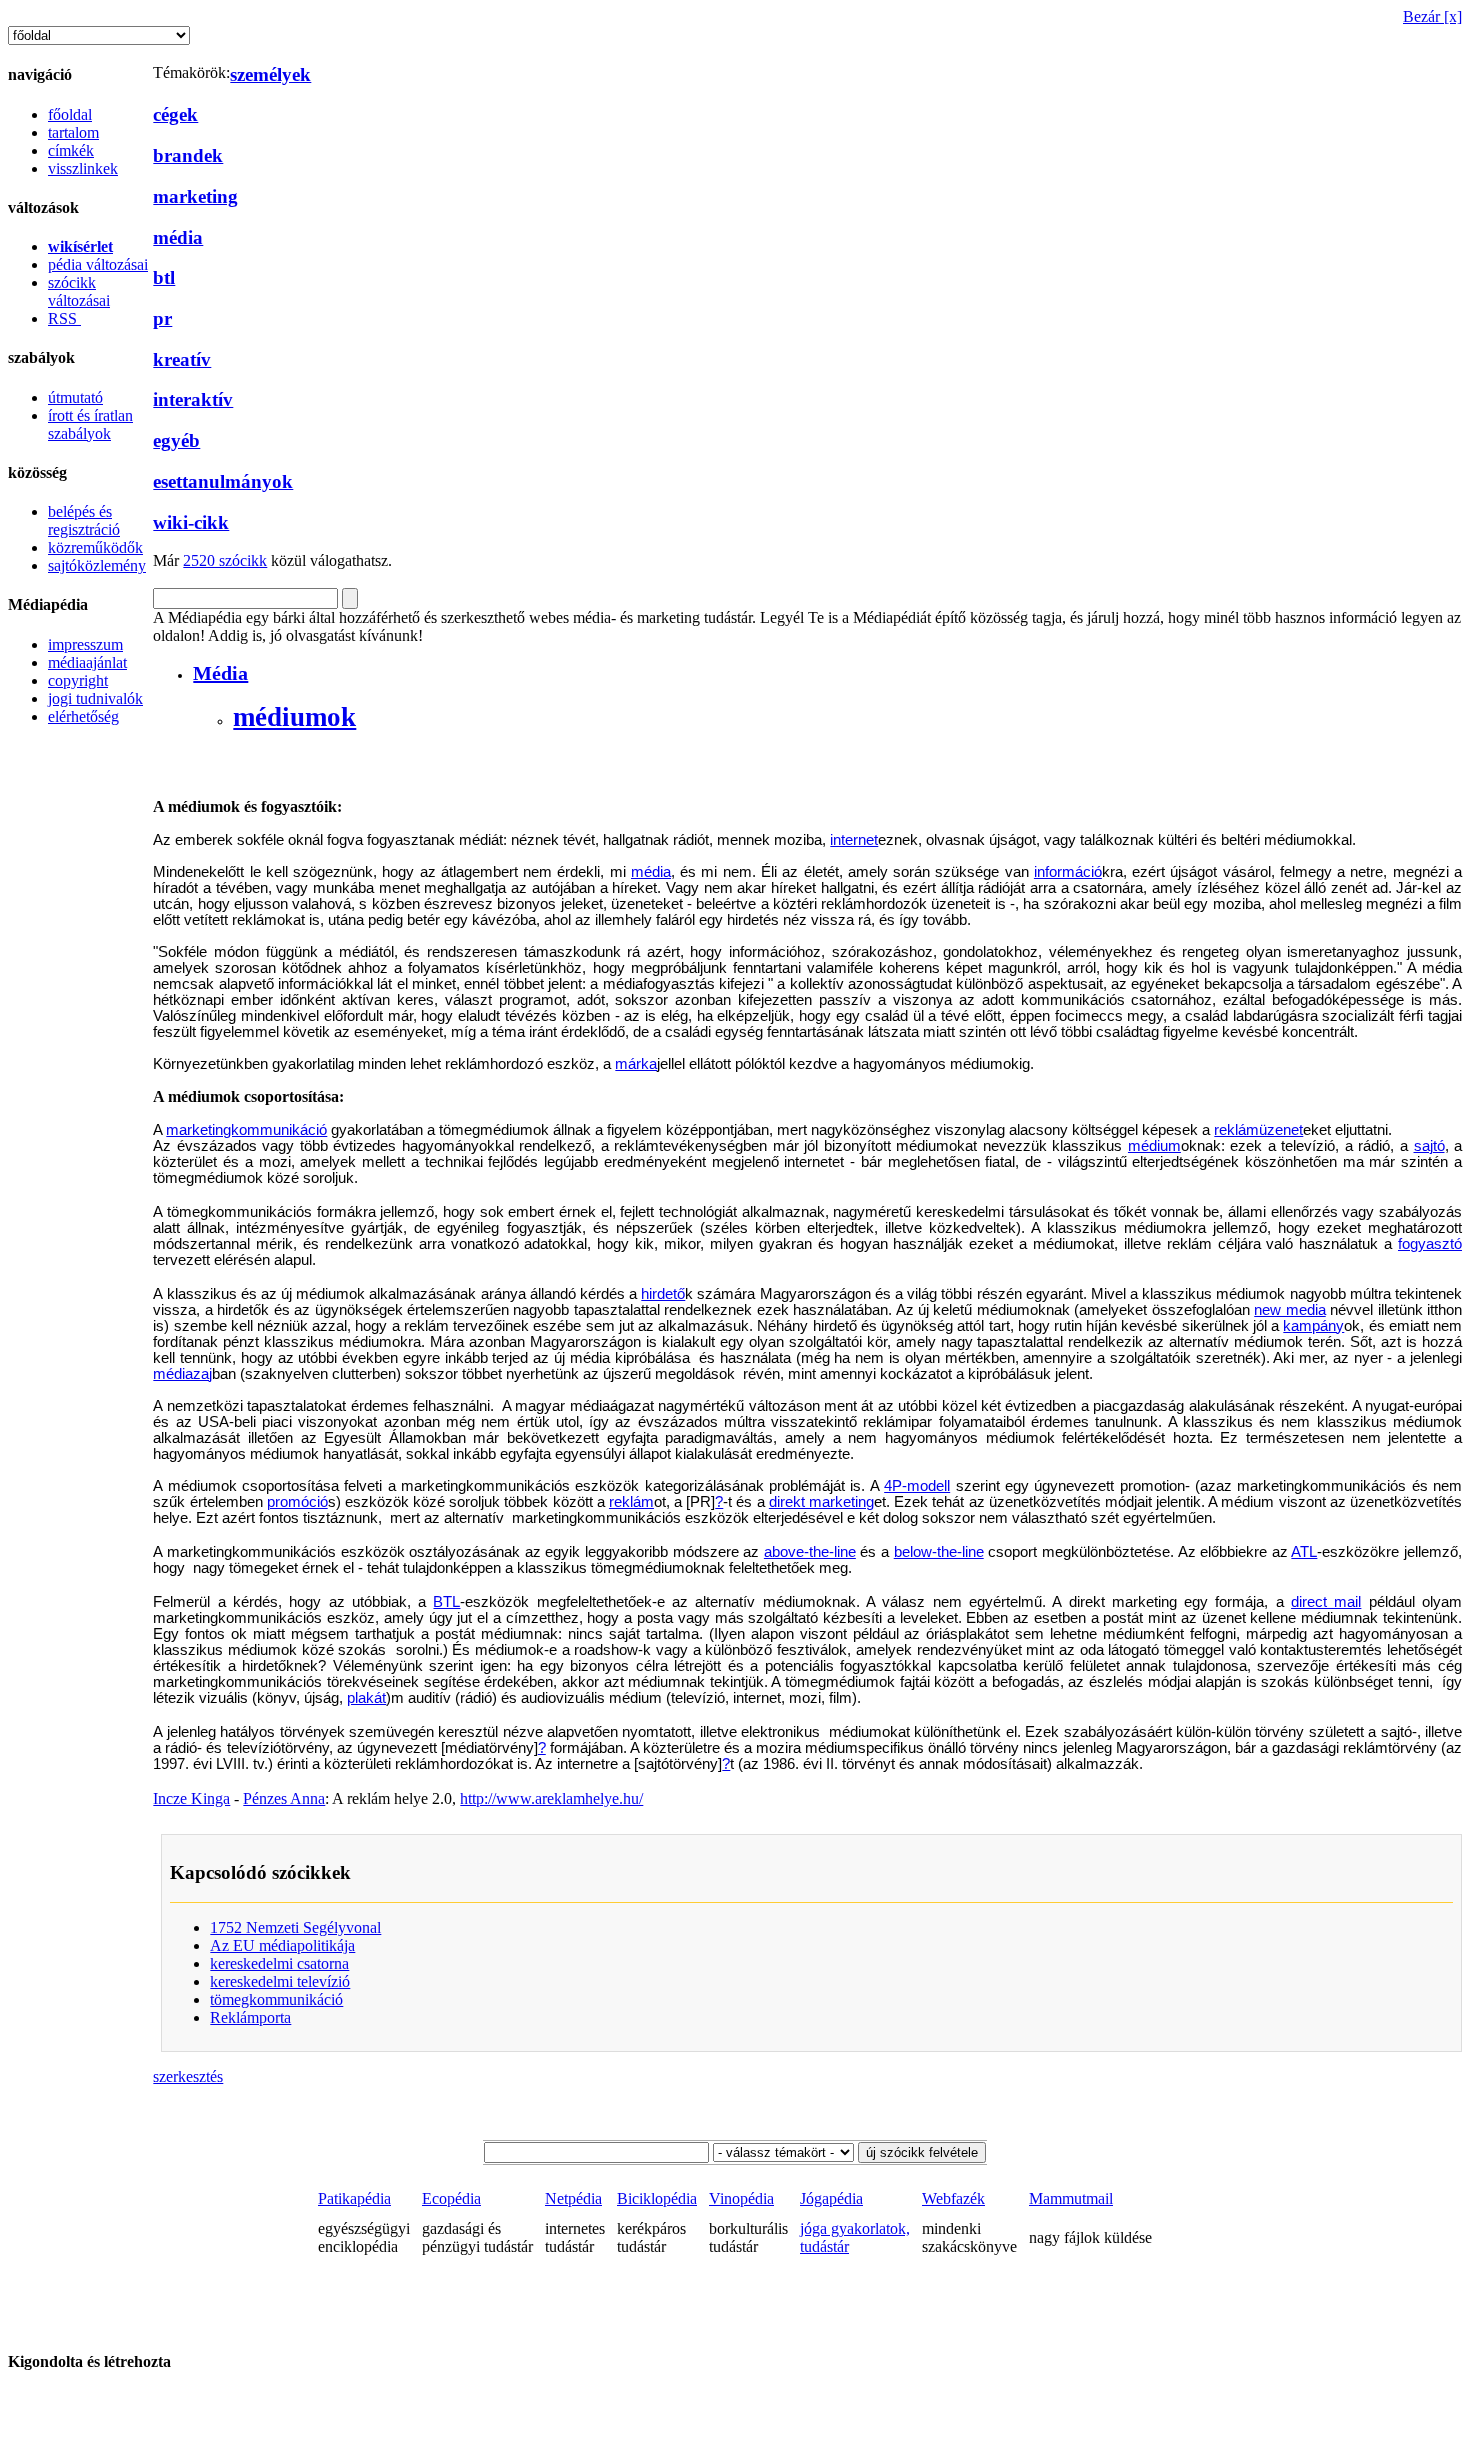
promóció (297, 1502)
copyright (78, 680)
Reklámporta (250, 2017)
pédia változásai (98, 264)
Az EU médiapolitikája (282, 1945)
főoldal (70, 114)
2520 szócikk (225, 560)
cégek (175, 114)
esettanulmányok (223, 481)
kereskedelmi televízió (280, 1981)
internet (854, 840)
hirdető (663, 1294)
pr (162, 318)
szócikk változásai (79, 291)
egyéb (176, 440)
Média (220, 673)
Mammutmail (1071, 2198)
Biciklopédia (657, 2198)
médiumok (294, 717)
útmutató (75, 397)
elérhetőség (83, 716)
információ (1068, 872)
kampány (1313, 1326)
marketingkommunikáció (246, 1130)
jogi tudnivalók (95, 698)
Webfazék (953, 2198)
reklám (631, 1502)
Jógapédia (831, 2198)
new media (1289, 1310)
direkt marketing (821, 1502)
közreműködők (95, 547)
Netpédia (573, 2198)
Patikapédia (354, 2198)
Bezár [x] (1432, 16)
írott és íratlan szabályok (90, 424)
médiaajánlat (87, 662)
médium (1154, 1146)
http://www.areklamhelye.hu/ (551, 1798)
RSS (64, 318)
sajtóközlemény (97, 565)
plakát (366, 1698)
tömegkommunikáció (276, 1999)
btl (164, 277)
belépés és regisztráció (84, 520)
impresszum (85, 644)
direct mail (1326, 1602)
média (178, 237)
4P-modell (917, 1486)
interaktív (193, 399)
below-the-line (939, 1552)
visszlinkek (83, 168)
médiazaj (182, 1374)
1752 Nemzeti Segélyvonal (295, 1927)
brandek (188, 155)
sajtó (1429, 1146)
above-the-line (810, 1552)
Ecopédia (451, 2198)
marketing (195, 196)
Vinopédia (741, 2198)
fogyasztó (1430, 1244)
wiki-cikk (191, 522)
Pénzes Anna (284, 1798)
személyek (270, 74)
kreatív (182, 359)
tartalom (73, 132)
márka (636, 1064)
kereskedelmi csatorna (279, 1963)
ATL (1304, 1552)
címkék (71, 150)
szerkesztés (188, 2076)
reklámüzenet (1258, 1130)
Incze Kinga (191, 1798)
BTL (446, 1602)
